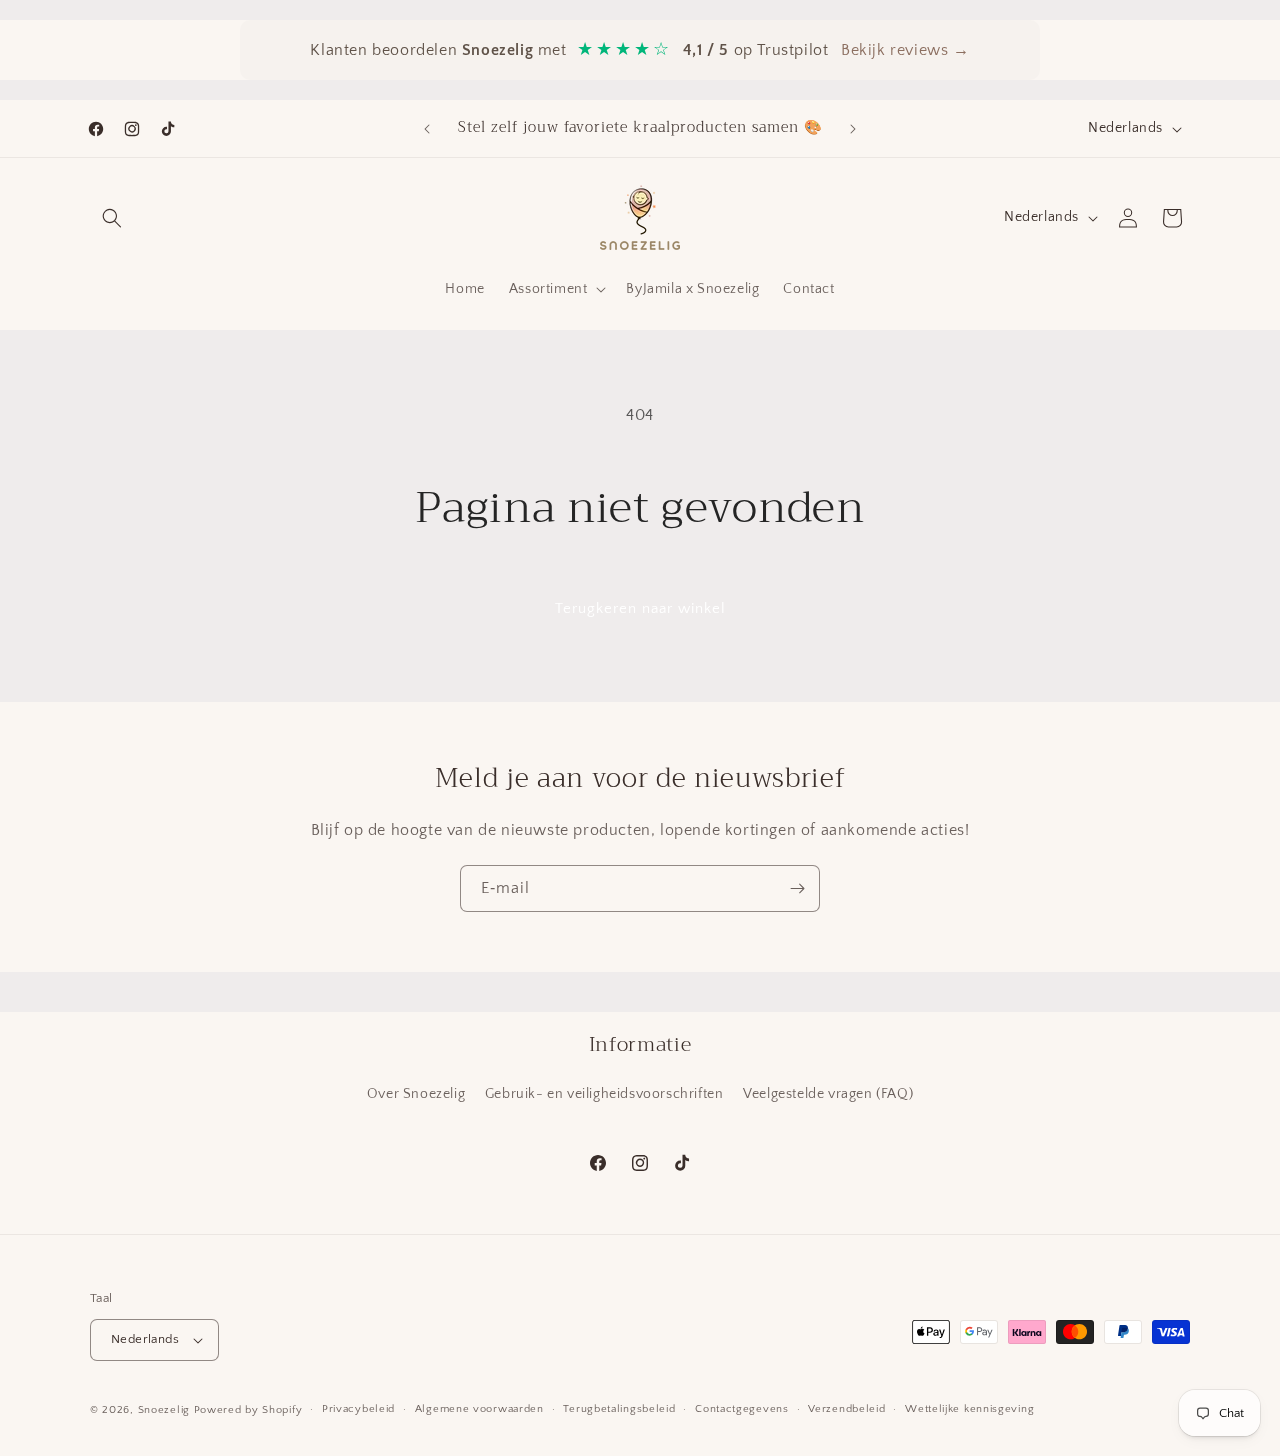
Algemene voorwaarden (479, 1409)
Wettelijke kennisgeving (969, 1409)
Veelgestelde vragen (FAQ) (828, 1094)
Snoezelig (164, 1410)
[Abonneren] (797, 888)
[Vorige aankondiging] (427, 129)
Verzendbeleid (846, 1409)
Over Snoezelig (416, 1094)
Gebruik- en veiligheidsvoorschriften (604, 1094)
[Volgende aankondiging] (853, 129)
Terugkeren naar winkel (640, 608)
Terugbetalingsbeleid (619, 1409)
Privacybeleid (358, 1409)
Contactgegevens (742, 1409)
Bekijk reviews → (905, 50)
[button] (112, 218)
